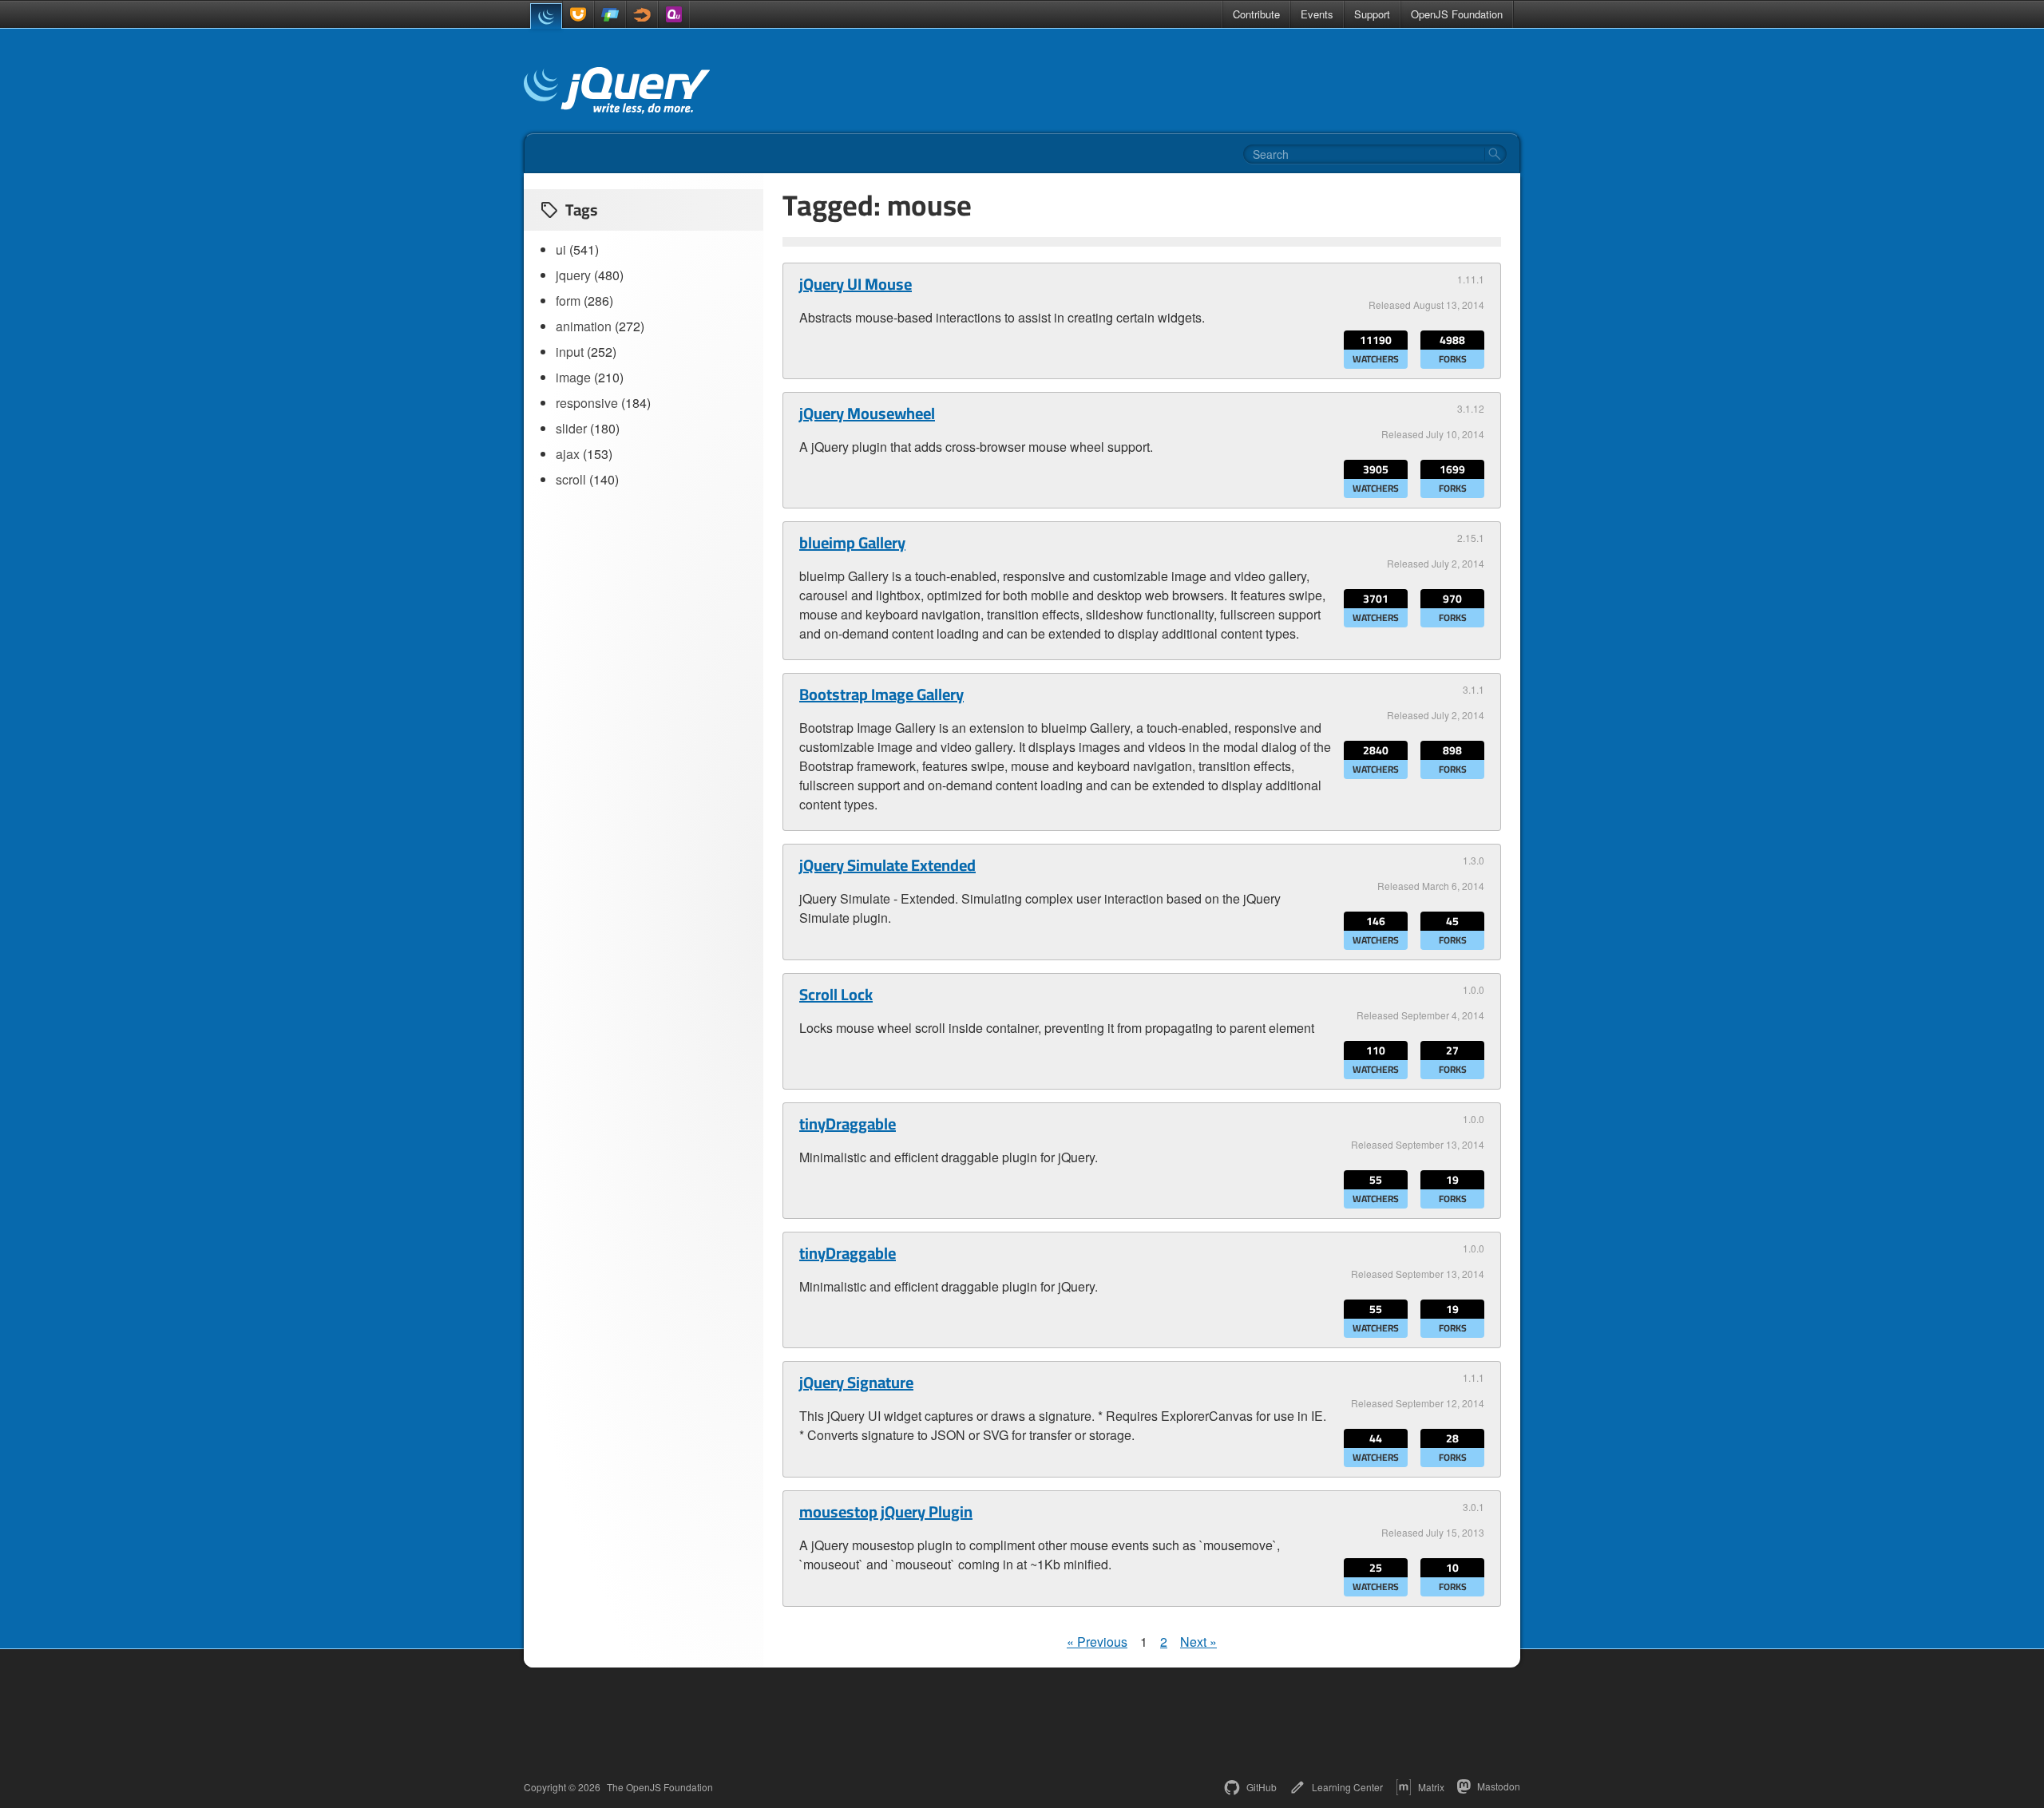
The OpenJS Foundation (660, 1787)
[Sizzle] (642, 14)
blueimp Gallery (852, 543)
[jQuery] (546, 16)
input (570, 352)
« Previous (1097, 1642)
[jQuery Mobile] (610, 14)
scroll (571, 479)
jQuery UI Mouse (856, 284)
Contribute (1256, 14)
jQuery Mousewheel (867, 413)
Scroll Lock (836, 995)
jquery (573, 275)
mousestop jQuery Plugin (886, 1512)
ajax (568, 454)
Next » (1198, 1642)
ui (561, 249)
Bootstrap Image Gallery (881, 694)
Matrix (1431, 1787)
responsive (587, 403)
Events (1317, 14)
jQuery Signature (856, 1383)
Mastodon (1499, 1786)
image (573, 377)
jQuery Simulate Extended (887, 865)
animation (584, 326)
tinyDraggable (848, 1124)
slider (571, 428)
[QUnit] (674, 14)
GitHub (1262, 1787)
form (568, 301)
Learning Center (1347, 1787)
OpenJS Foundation (1457, 14)
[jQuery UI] (578, 14)
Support (1372, 14)
